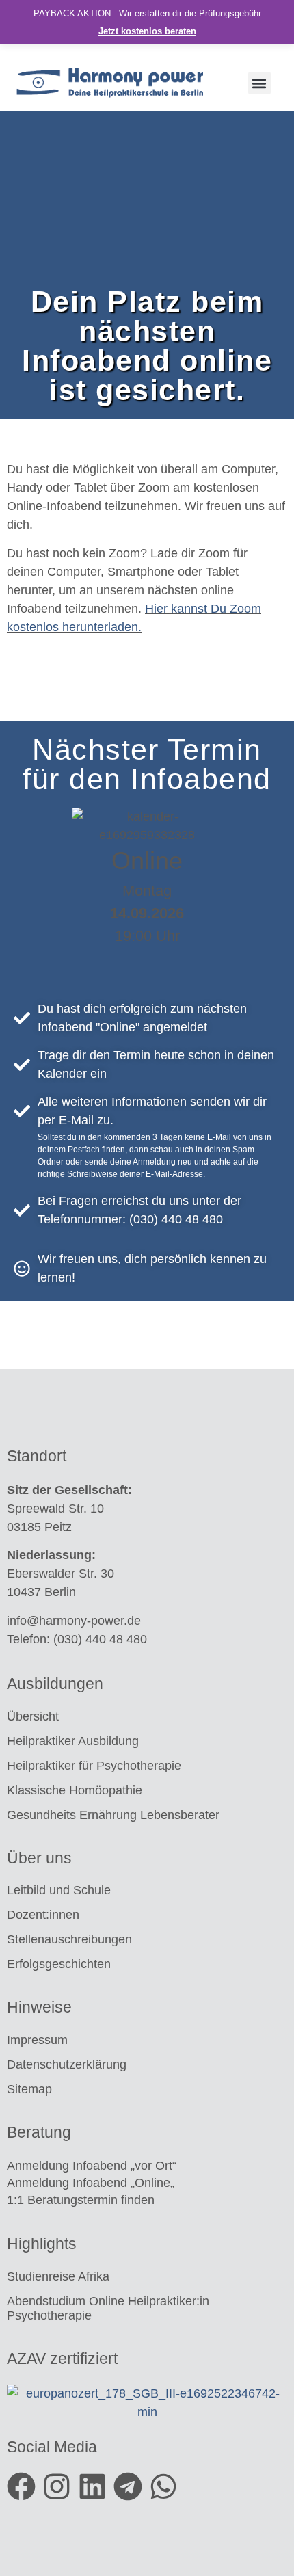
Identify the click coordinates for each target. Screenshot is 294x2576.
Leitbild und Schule (59, 1890)
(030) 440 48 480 (100, 1639)
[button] (259, 83)
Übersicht (33, 1716)
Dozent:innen (43, 1915)
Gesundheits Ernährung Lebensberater (115, 1815)
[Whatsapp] (163, 2486)
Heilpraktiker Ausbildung (73, 1741)
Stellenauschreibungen (69, 1939)
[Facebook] (21, 2486)
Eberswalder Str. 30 (61, 1574)
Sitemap (31, 2089)
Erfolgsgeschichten (61, 1964)
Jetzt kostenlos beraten (147, 31)
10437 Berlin (41, 1592)
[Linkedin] (92, 2486)
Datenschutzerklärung (67, 2064)
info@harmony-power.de (74, 1621)
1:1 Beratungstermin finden (82, 2200)
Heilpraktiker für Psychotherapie (94, 1766)
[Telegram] (128, 2486)
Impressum (37, 2040)
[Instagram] (57, 2486)
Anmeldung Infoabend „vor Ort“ (92, 2166)
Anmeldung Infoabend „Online (89, 2183)
